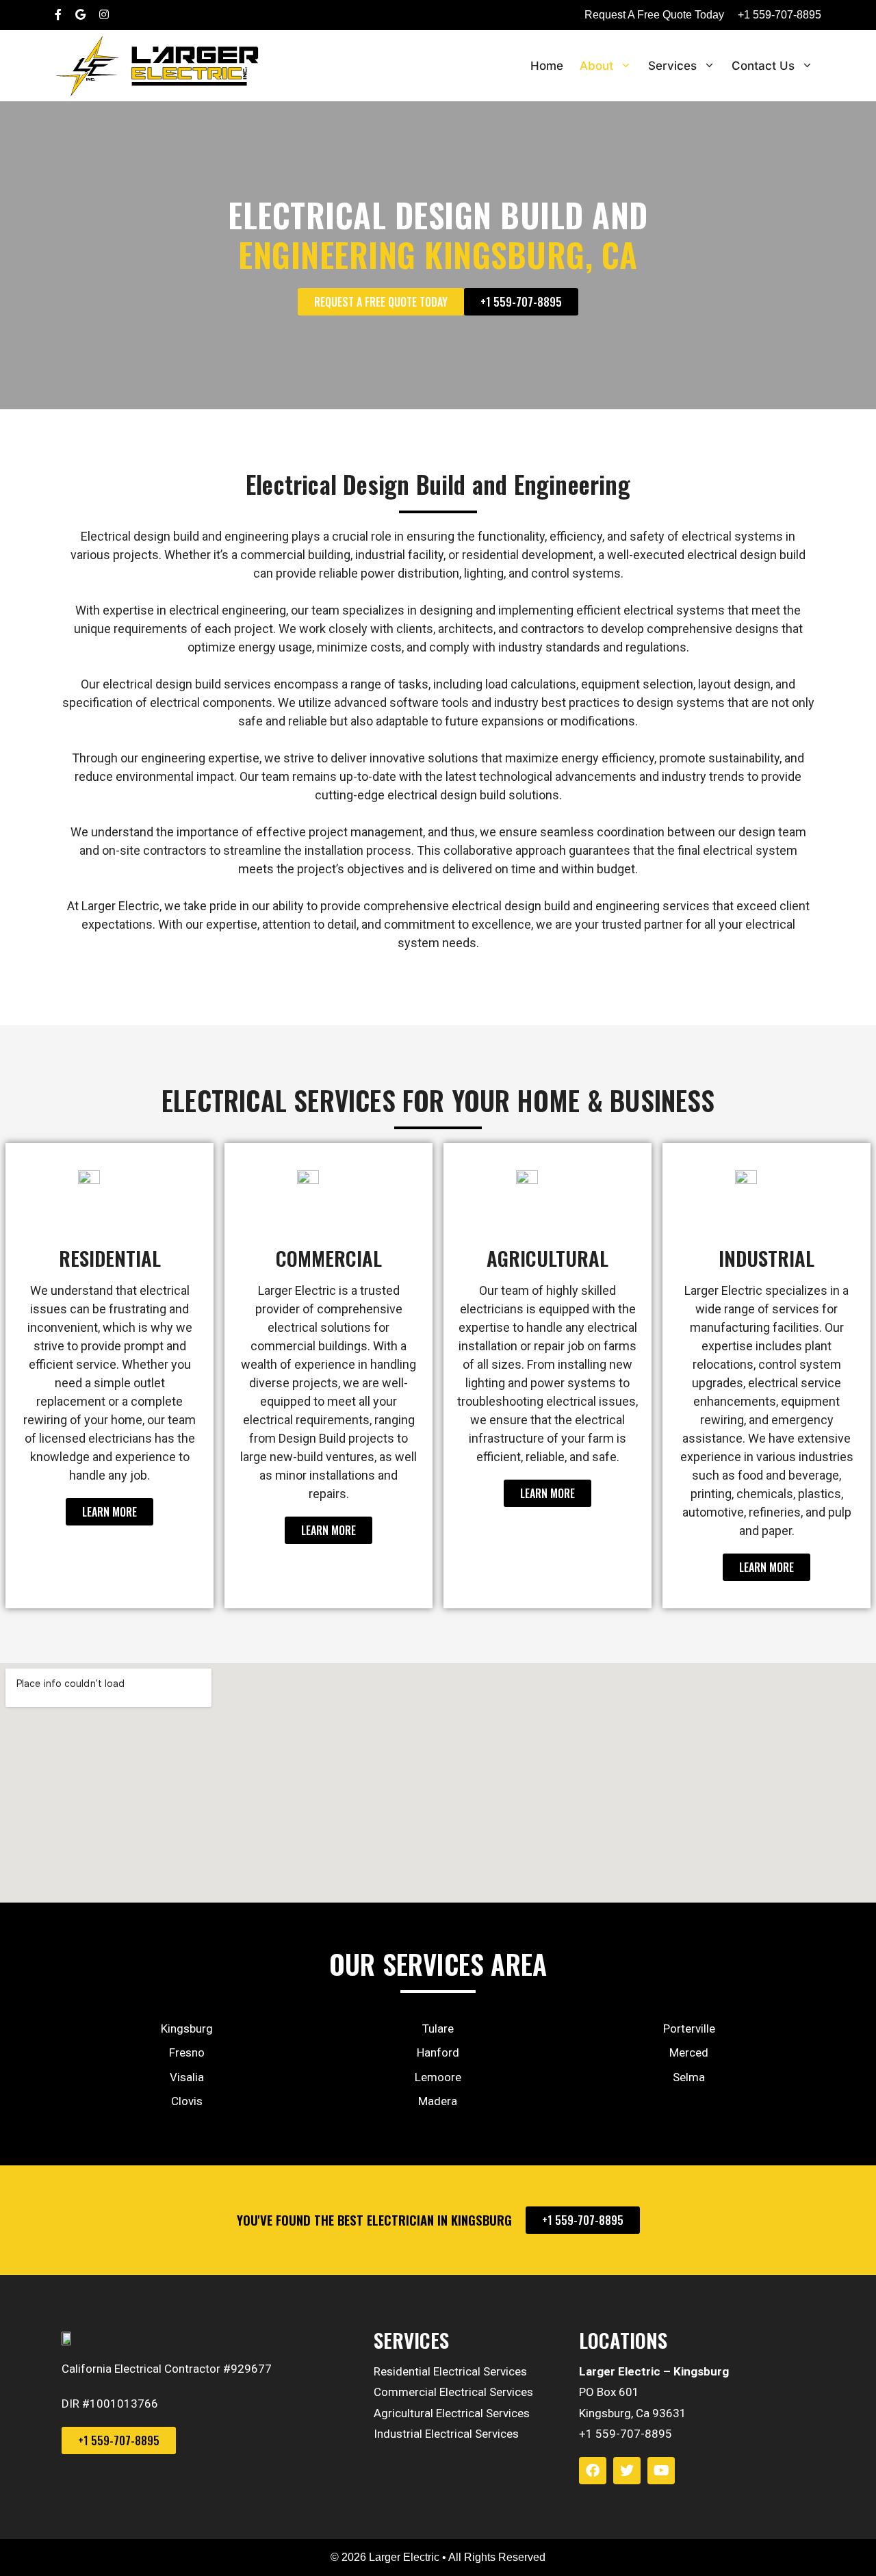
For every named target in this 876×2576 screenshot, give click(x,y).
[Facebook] (593, 2471)
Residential (110, 1258)
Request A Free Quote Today (654, 15)
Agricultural (547, 1258)
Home (547, 66)
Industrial (766, 1258)
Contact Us (763, 66)
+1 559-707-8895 (780, 15)
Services (672, 66)
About (596, 66)
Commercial (329, 1258)
